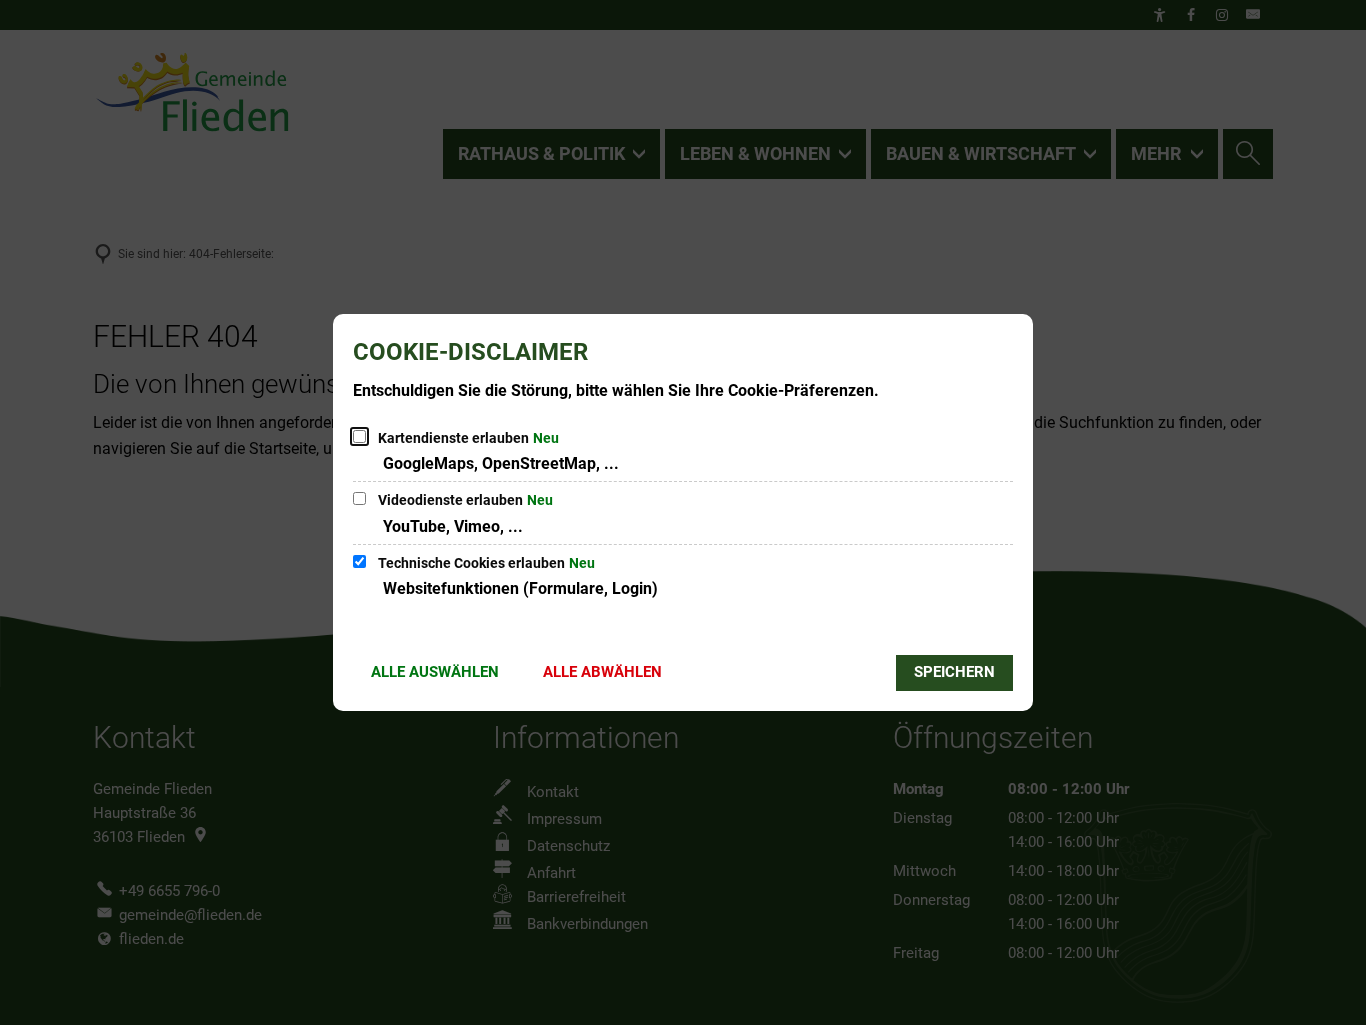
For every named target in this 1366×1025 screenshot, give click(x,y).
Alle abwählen (602, 672)
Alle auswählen (435, 672)
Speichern (954, 672)
